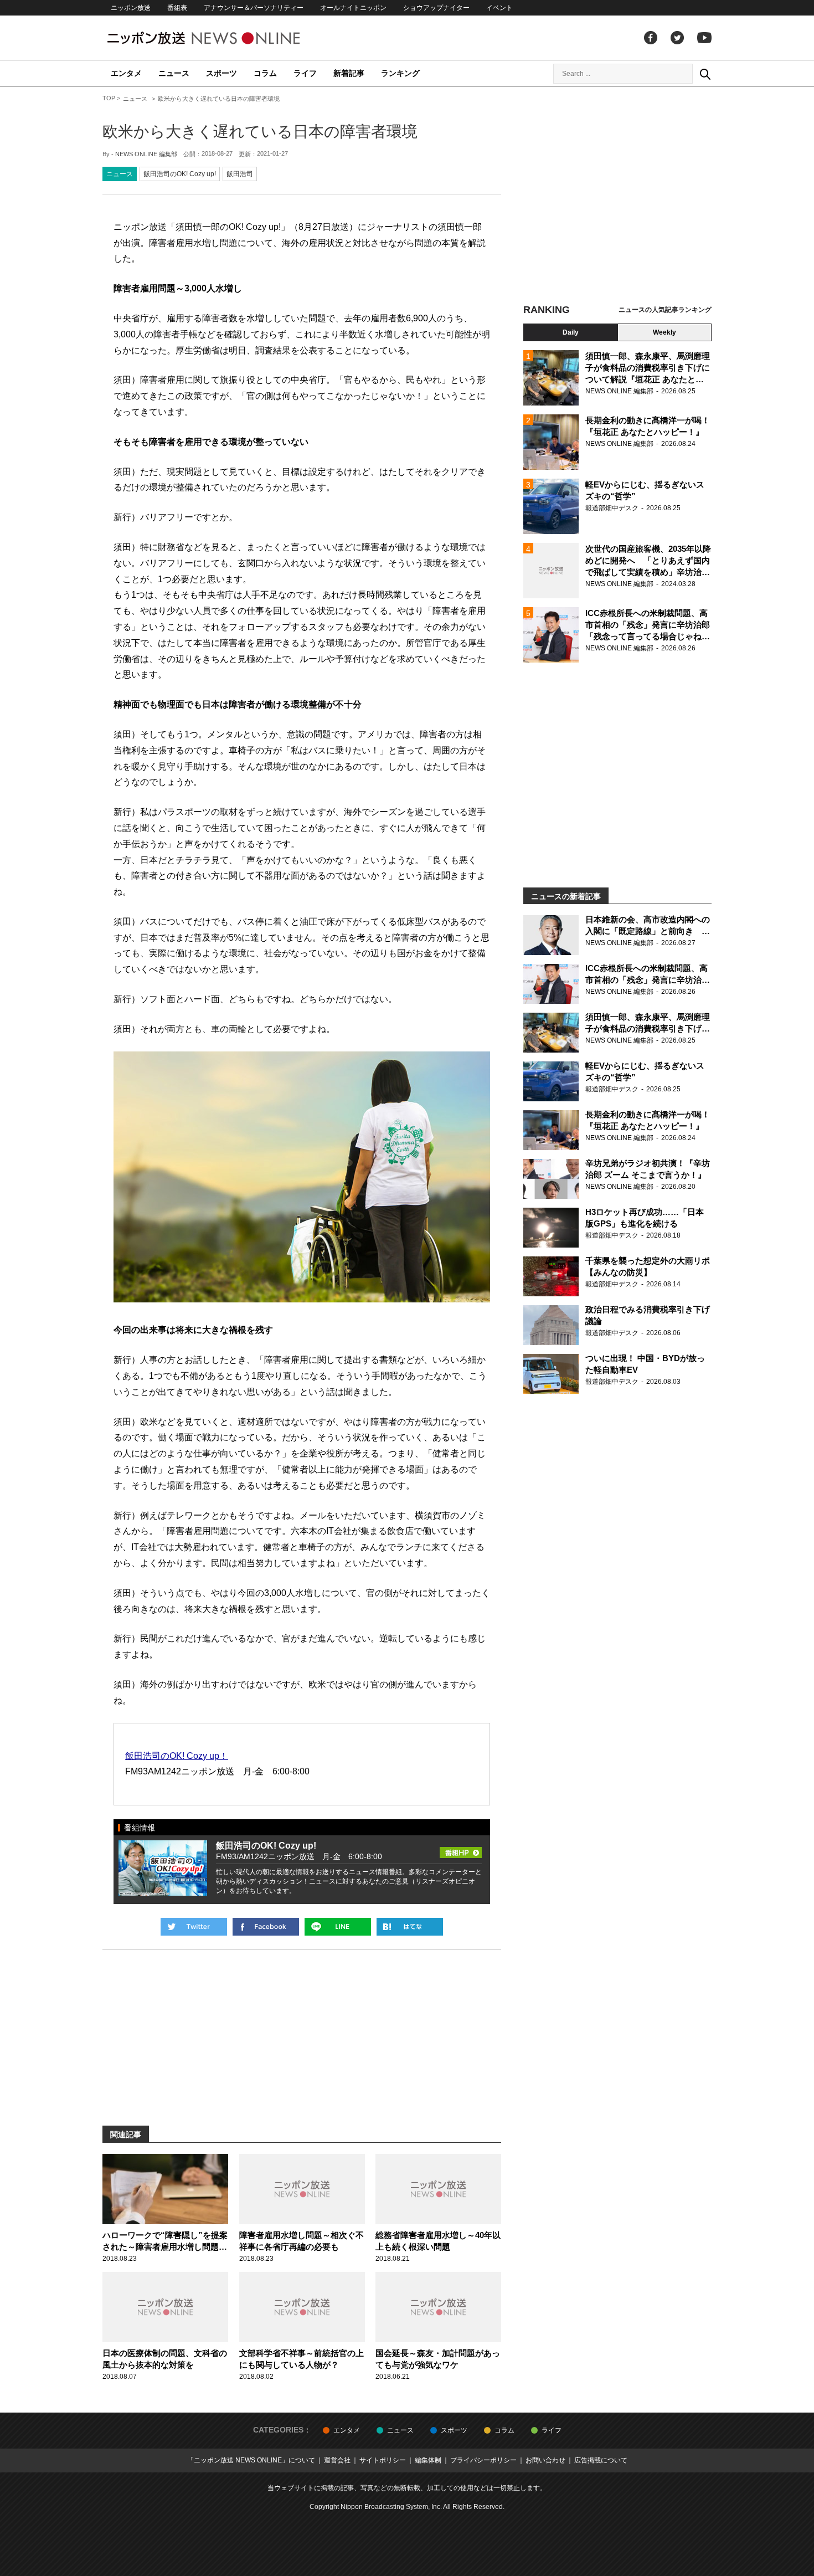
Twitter (677, 38)
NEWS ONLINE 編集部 (146, 154)
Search (705, 74)
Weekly (664, 332)
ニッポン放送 (131, 8)
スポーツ (221, 73)
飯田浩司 (240, 174)
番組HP (461, 1849)
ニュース (174, 73)
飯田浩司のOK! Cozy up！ (177, 1756)
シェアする (266, 1927)
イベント (499, 8)
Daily (571, 332)
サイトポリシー (383, 2460)
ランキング (400, 73)
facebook (651, 38)
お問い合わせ (545, 2460)
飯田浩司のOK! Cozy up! (180, 174)
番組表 (177, 8)
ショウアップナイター (436, 8)
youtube (704, 38)
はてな (410, 1927)
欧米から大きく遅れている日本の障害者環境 (260, 132)
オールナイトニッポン (353, 8)
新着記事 (349, 73)
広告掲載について (601, 2460)
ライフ (305, 73)
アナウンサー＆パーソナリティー (254, 8)
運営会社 (337, 2460)
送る (338, 1927)
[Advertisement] (617, 197)
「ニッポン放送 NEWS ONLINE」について (251, 2460)
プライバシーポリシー (483, 2460)
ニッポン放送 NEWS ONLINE (224, 38)
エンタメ (126, 73)
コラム (265, 73)
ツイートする (194, 1927)
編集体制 (428, 2460)
